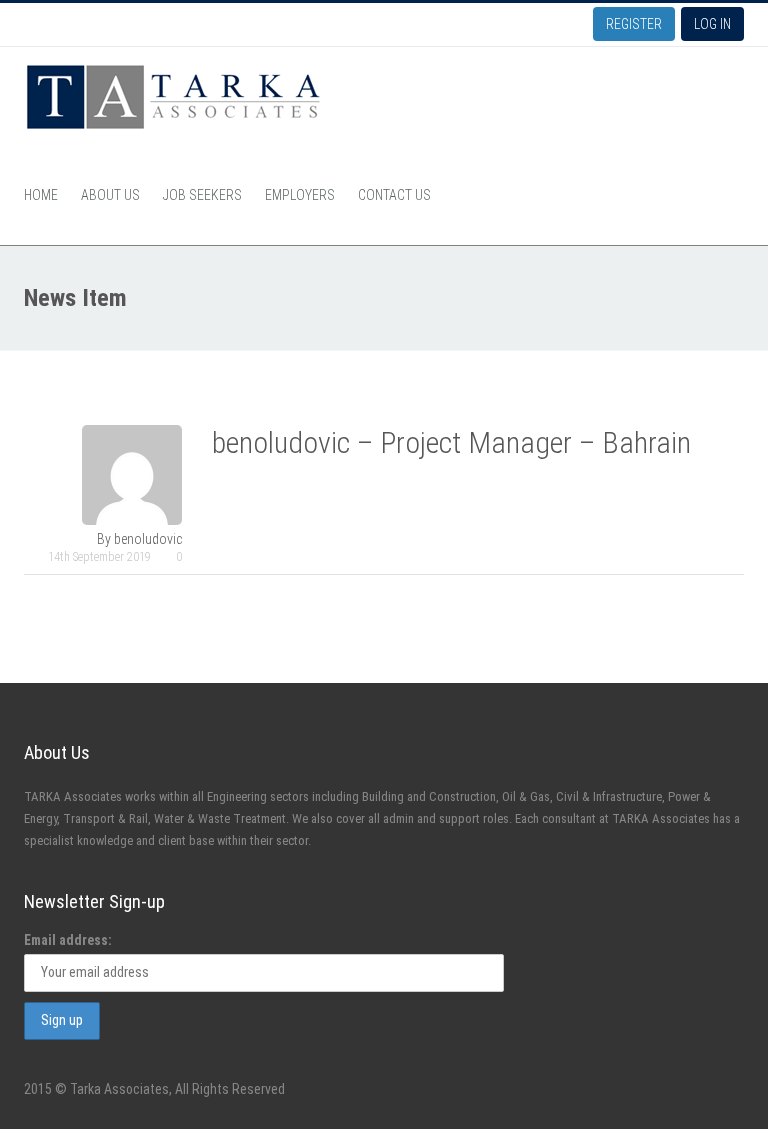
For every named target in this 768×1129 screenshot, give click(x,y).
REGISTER (634, 24)
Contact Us (394, 195)
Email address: (68, 940)
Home (41, 195)
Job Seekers (202, 195)
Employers (300, 195)
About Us (110, 195)
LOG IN (712, 24)
